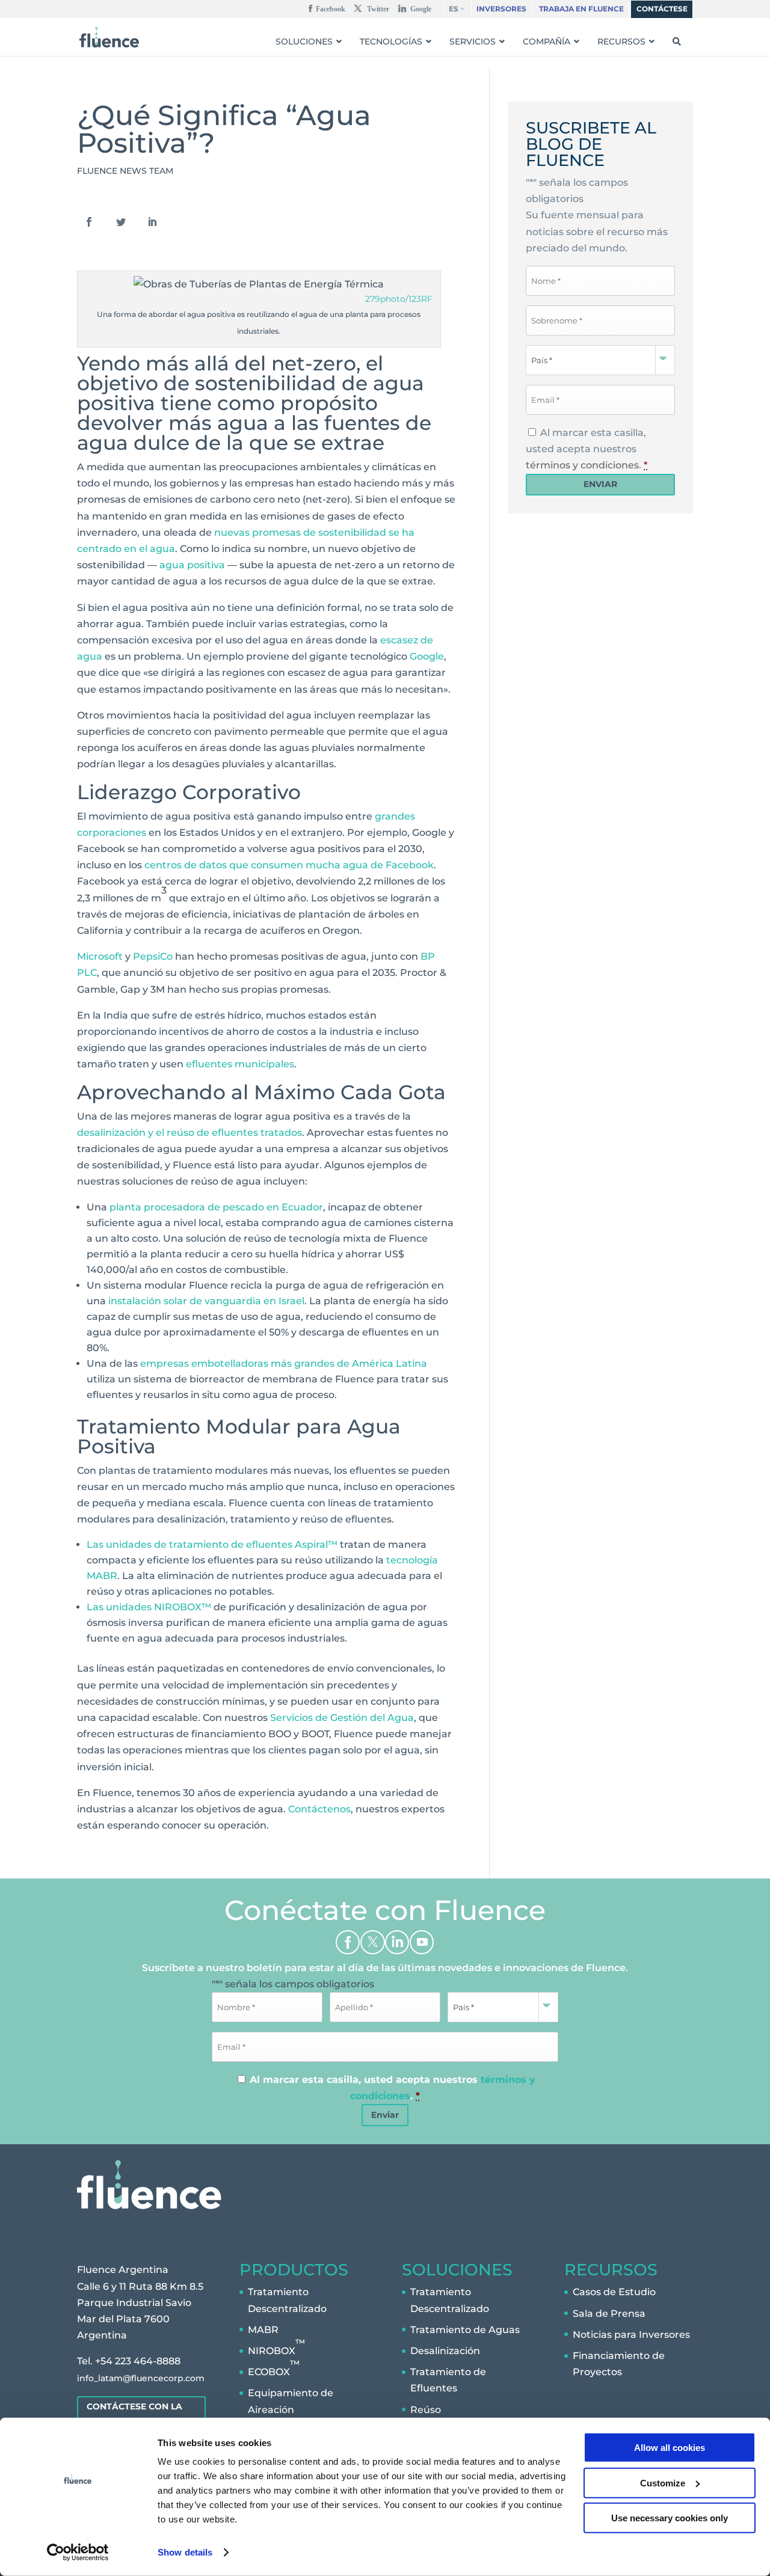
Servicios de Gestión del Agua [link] (342, 1718)
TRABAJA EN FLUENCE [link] (581, 9)
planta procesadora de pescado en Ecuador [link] (216, 1207)
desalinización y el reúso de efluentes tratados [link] (189, 1133)
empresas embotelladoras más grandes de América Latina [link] (284, 1363)
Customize (663, 2482)
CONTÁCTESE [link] (662, 9)
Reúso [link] (426, 2409)
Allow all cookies (670, 2448)
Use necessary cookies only (670, 2518)
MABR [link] (263, 2329)
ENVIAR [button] (600, 484)
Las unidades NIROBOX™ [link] (149, 1607)
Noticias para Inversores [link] (631, 2334)
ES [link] (454, 9)
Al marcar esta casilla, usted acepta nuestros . (587, 449)
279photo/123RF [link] (399, 299)
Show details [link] (185, 2552)
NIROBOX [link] (276, 2347)
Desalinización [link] (445, 2351)
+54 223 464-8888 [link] (138, 2361)
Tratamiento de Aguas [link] (465, 2329)
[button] (327, 11)
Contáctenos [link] (319, 1809)
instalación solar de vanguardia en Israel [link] (206, 1301)
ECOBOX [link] (274, 2368)
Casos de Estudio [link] (614, 2292)
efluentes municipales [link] (240, 1064)
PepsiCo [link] (153, 956)
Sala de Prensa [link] (609, 2313)
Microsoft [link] (100, 956)
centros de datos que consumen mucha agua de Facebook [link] (289, 865)
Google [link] (427, 656)
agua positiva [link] (192, 565)
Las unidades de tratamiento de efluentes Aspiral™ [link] (212, 1544)
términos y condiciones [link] (582, 465)
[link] (78, 2553)
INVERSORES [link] (501, 9)
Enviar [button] (385, 2115)
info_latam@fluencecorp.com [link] (141, 2378)
